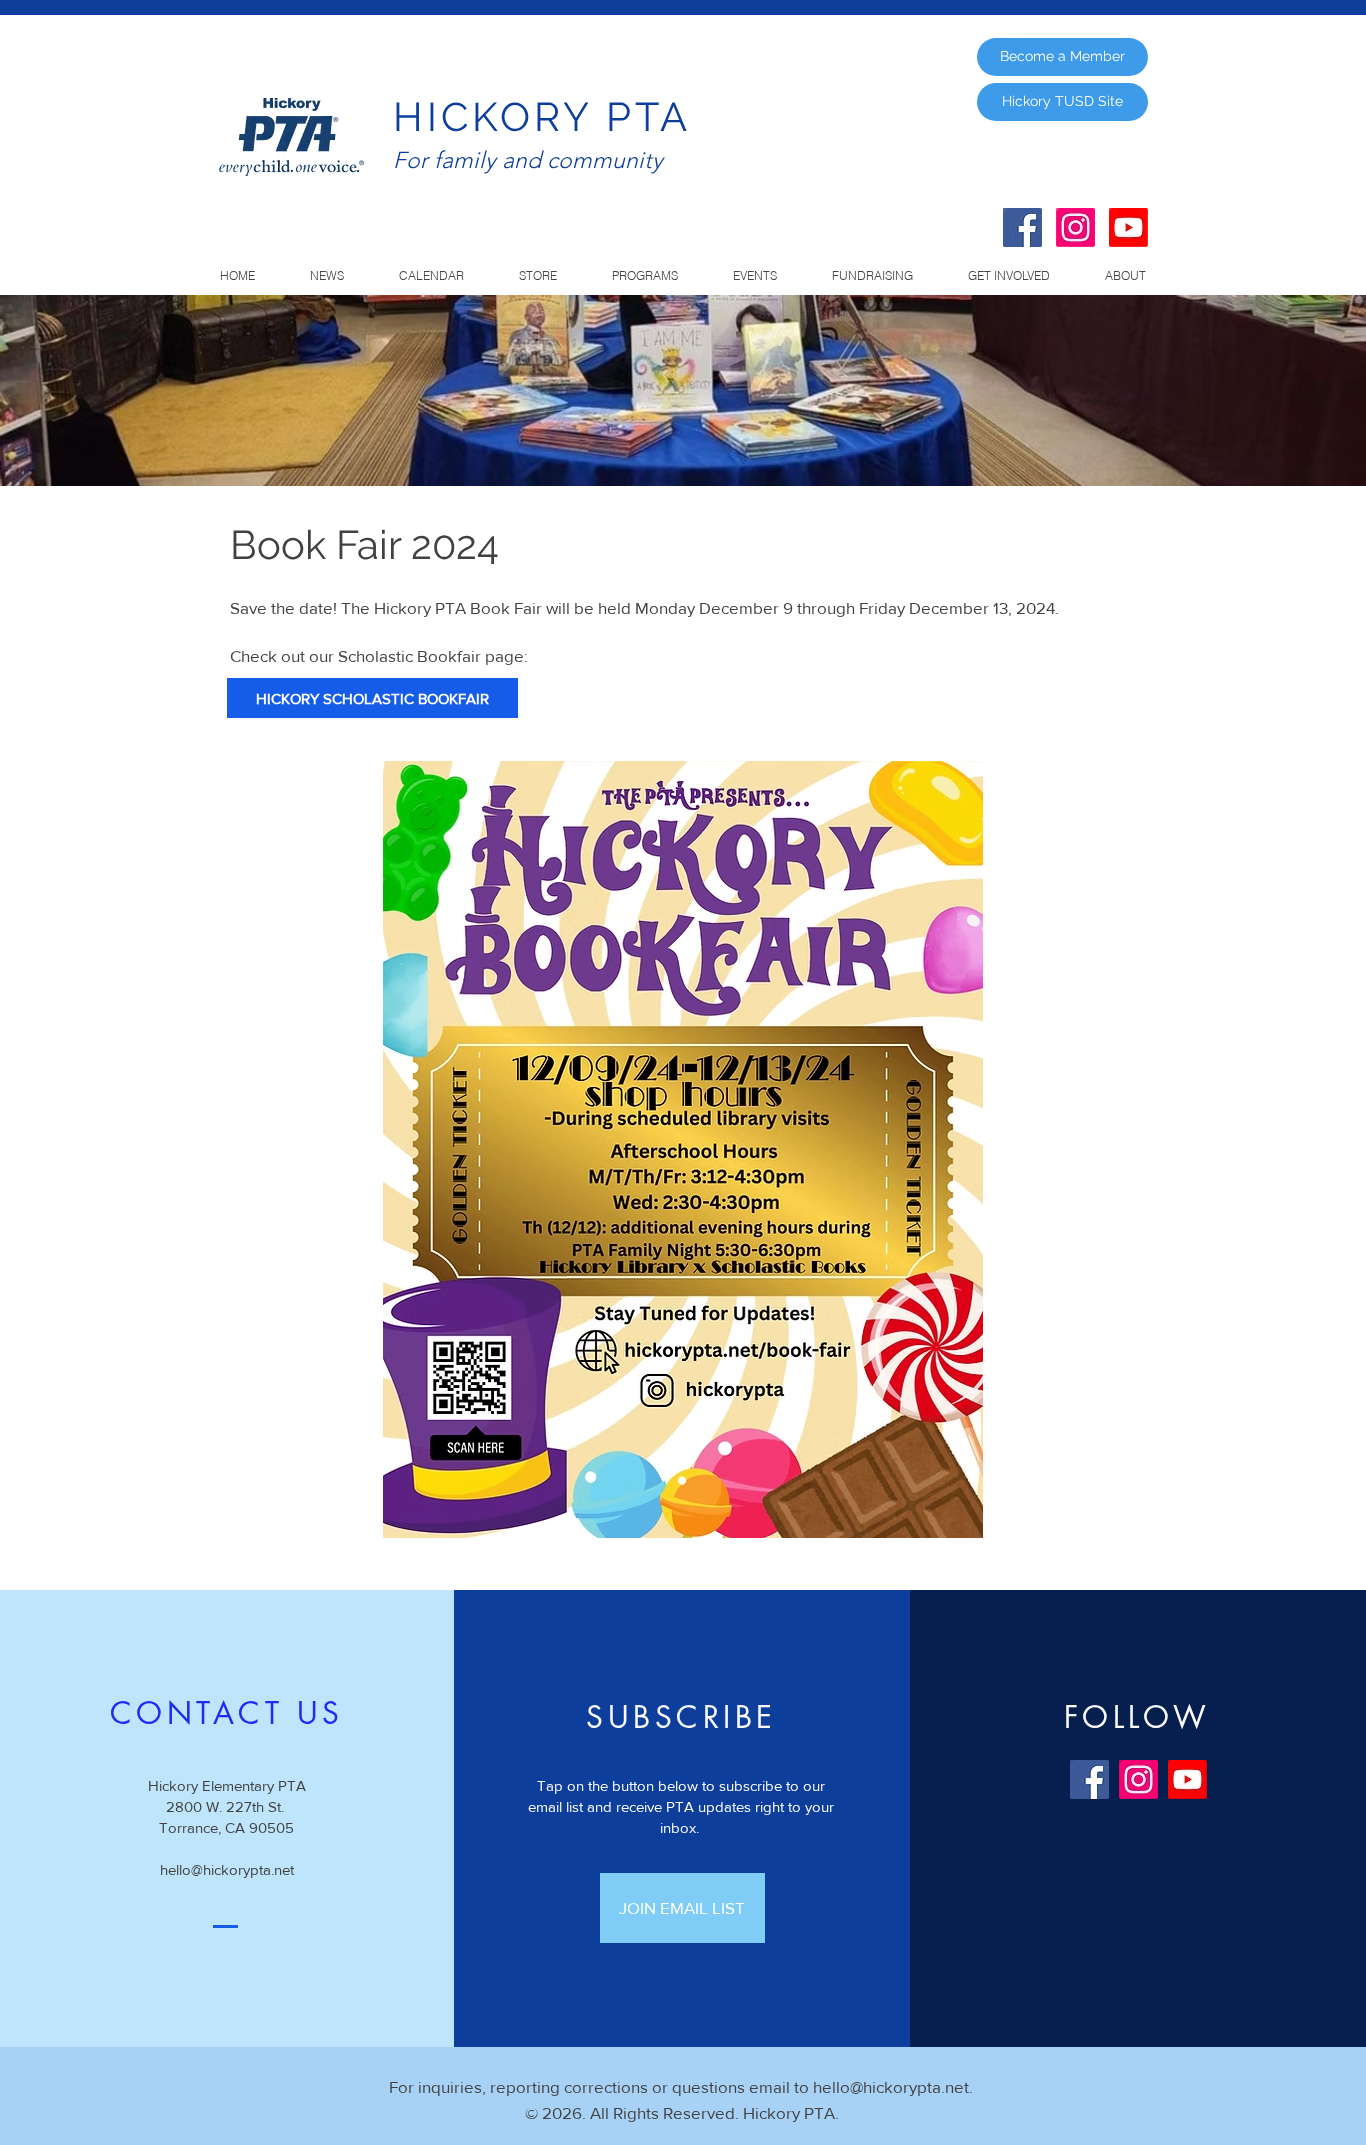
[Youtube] (1128, 227)
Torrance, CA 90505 (226, 1827)
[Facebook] (1089, 1779)
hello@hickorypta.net (227, 1869)
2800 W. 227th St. (227, 1806)
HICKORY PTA (542, 116)
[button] (644, 276)
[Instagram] (1075, 227)
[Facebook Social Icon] (1022, 227)
